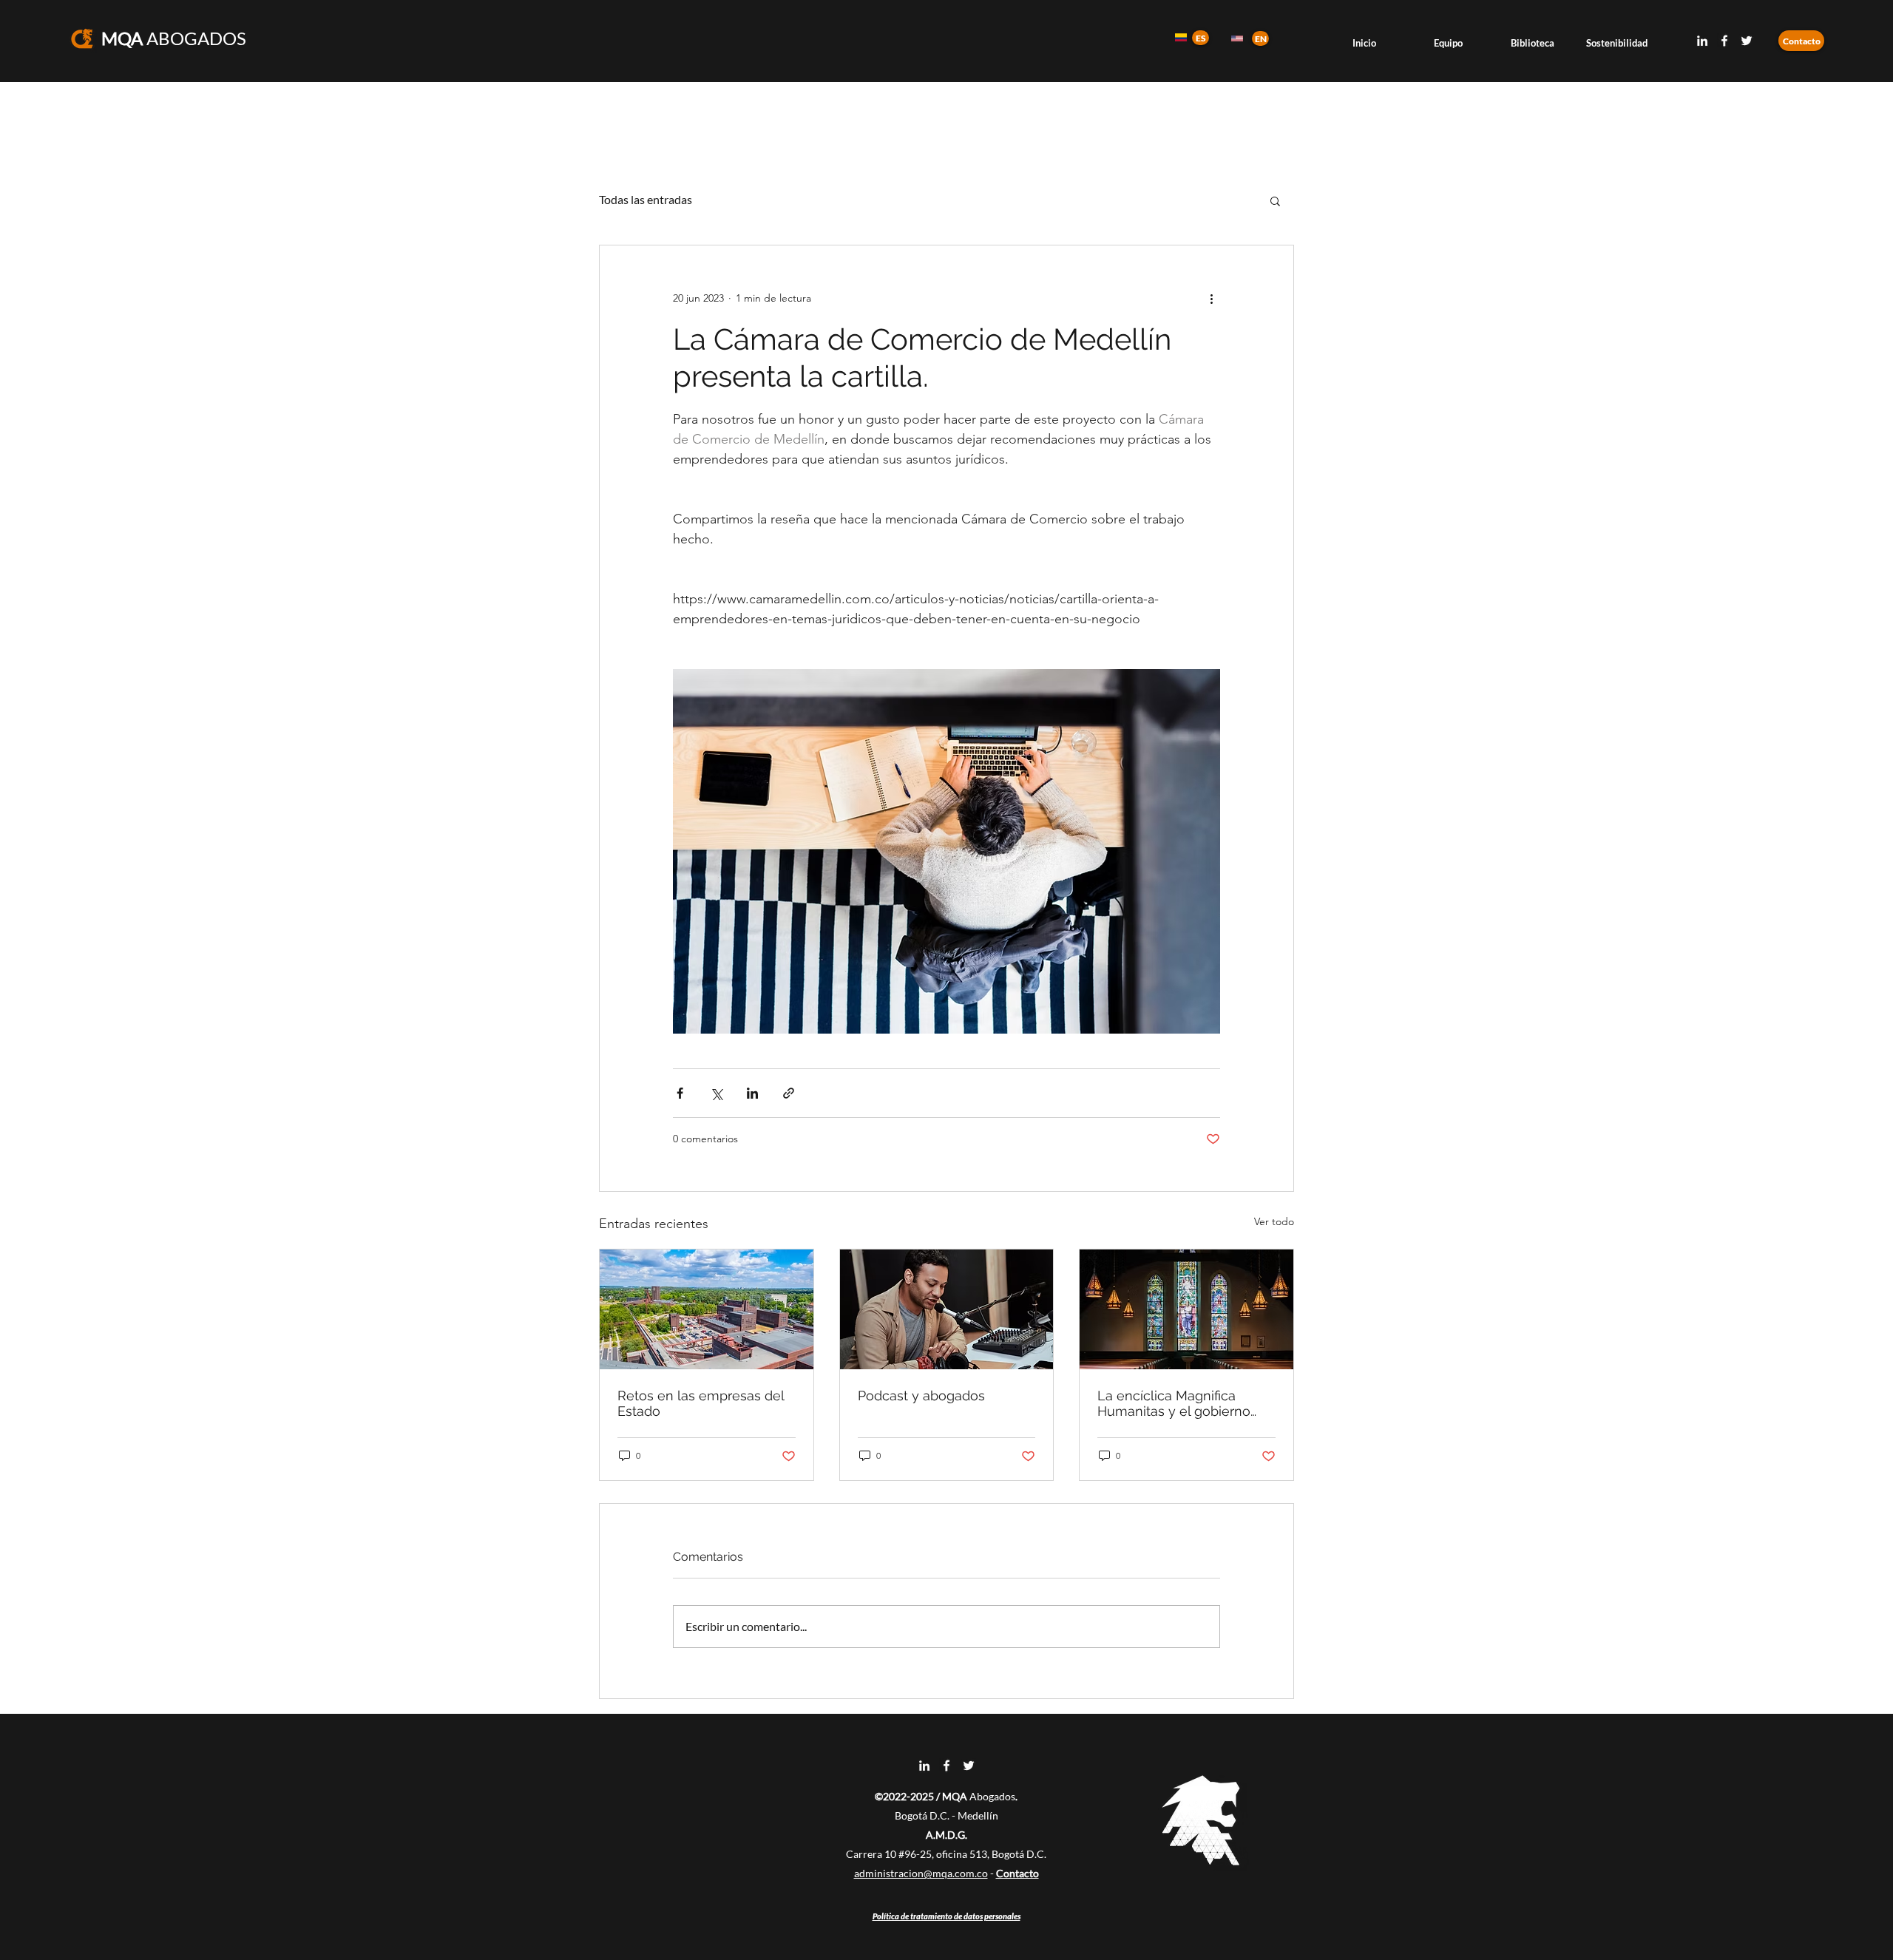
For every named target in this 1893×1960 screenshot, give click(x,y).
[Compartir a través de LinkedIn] (752, 1093)
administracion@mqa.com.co (921, 1873)
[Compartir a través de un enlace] (789, 1093)
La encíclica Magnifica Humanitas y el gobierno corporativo (1174, 1403)
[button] (1275, 200)
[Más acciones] (1211, 299)
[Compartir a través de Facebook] (680, 1093)
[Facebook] (1724, 41)
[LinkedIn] (1702, 41)
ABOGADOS (174, 38)
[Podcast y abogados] (947, 1309)
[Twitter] (1747, 41)
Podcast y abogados (921, 1396)
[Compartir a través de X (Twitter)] (716, 1093)
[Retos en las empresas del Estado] (707, 1309)
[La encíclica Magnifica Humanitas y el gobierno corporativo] (1186, 1309)
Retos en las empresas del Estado (701, 1403)
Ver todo (1274, 1221)
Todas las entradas (646, 199)
